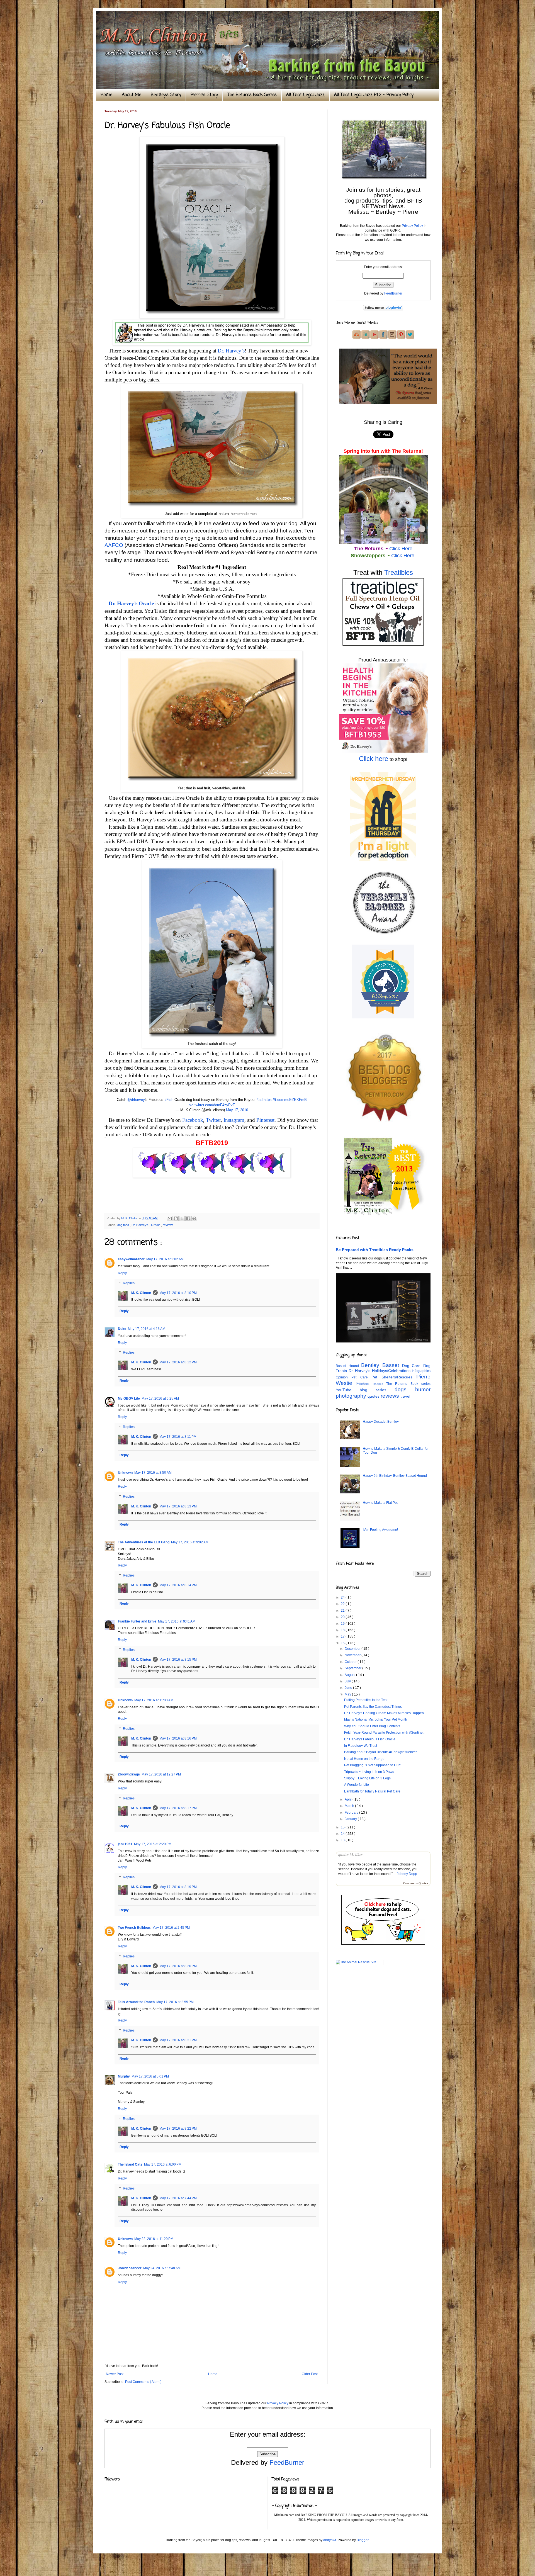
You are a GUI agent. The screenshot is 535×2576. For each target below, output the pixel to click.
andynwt (330, 2540)
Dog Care (413, 1366)
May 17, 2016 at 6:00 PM (163, 2164)
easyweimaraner (131, 1259)
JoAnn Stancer (130, 2268)
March (350, 1806)
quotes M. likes (350, 1855)
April (349, 1799)
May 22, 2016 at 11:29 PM (154, 2239)
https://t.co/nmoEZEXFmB (285, 1100)
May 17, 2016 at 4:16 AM (147, 1329)
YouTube (348, 1390)
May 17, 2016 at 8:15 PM (178, 1660)
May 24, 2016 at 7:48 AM (162, 2268)
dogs (405, 1389)
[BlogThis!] (176, 1218)
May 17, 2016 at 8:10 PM (178, 1293)
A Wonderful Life (357, 1785)
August (350, 1675)
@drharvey (136, 1100)
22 (343, 1604)
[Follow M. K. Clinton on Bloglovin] (383, 309)
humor (423, 1389)
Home (106, 95)
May (348, 1694)
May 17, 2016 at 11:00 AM (154, 1700)
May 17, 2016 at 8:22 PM (178, 2129)
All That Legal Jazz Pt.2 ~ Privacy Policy (374, 95)
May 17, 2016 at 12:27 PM (161, 1774)
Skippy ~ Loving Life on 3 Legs (367, 1778)
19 (343, 1624)
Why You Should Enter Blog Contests (372, 1726)
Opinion (344, 1377)
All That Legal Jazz (305, 95)
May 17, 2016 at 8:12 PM (178, 1362)
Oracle (156, 1225)
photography (352, 1396)
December (353, 1649)
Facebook (193, 1120)
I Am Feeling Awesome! (380, 1530)
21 (343, 1611)
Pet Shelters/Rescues (394, 1377)
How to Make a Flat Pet (380, 1503)
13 (343, 1840)
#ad (260, 1100)
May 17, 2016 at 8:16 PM (178, 1738)
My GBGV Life (129, 1398)
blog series (377, 1390)
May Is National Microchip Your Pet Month (376, 1719)
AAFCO (114, 545)
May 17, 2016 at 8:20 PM (178, 1966)
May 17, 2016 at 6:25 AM (160, 1398)
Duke (122, 1329)
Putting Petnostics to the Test (366, 1700)
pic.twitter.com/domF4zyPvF (212, 1105)
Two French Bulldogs (134, 1928)
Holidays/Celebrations (392, 1371)
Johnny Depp (407, 1874)
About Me (132, 95)
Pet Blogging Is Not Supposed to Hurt (372, 1765)
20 (343, 1617)
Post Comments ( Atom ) (143, 2382)
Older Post (310, 2374)
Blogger (363, 2540)
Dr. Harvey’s (231, 351)
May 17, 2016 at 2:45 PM (171, 1928)
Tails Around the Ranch (136, 2002)
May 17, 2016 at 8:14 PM (178, 1585)
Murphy (124, 2076)
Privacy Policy (412, 226)
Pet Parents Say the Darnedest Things (373, 1707)
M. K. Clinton (141, 1293)
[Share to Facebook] (188, 1218)
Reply (122, 1273)
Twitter (213, 1120)
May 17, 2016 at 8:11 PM (178, 1437)
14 (343, 1834)
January (351, 1819)
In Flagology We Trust (361, 1746)
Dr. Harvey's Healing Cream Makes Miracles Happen (384, 1713)
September (353, 1668)
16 (343, 1643)
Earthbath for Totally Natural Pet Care (372, 1791)
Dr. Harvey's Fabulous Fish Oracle (370, 1739)
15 (343, 1827)
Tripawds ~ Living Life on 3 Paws (369, 1772)
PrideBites (364, 1384)
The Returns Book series (408, 1384)
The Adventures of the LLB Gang (144, 1542)
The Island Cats (130, 2164)
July (348, 1681)
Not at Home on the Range (364, 1759)
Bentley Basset (381, 1365)
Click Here (401, 549)
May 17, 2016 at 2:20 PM (153, 1844)
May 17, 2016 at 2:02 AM (165, 1259)
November (353, 1655)
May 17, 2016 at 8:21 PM (178, 2040)
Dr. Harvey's (140, 1225)
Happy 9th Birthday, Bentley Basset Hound (395, 1476)
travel (405, 1396)
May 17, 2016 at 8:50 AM (153, 1473)
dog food (124, 1225)
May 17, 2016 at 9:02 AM (190, 1542)
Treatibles (399, 572)
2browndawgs (129, 1774)
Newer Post (115, 2374)
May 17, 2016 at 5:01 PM (150, 2076)
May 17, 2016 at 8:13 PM (178, 1506)
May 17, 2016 (237, 1110)
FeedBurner (393, 293)
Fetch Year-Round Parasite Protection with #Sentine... (385, 1733)
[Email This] (170, 1218)
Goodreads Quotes (416, 1883)
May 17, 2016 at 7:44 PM (178, 2198)
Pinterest (265, 1120)
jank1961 (125, 1844)
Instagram (234, 1120)
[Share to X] (182, 1218)
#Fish (169, 1100)
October (351, 1662)
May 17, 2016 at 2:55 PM (175, 2002)
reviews (168, 1225)
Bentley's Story (166, 95)
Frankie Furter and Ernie (137, 1621)
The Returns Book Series (252, 95)
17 (343, 1636)
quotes (374, 1396)
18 (343, 1630)
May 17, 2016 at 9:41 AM (177, 1621)
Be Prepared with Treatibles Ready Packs (375, 1250)
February (352, 1813)
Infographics (421, 1371)
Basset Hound (348, 1366)
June (349, 1688)
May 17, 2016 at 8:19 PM (178, 1887)
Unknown (125, 1473)
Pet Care (361, 1377)
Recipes (380, 1384)
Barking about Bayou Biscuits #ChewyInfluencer (380, 1752)
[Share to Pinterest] (194, 1218)
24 (343, 1597)
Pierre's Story (204, 95)
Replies (129, 1283)
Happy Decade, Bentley (381, 1422)
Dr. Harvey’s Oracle (131, 603)
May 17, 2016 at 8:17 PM (178, 1808)
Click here (374, 759)
